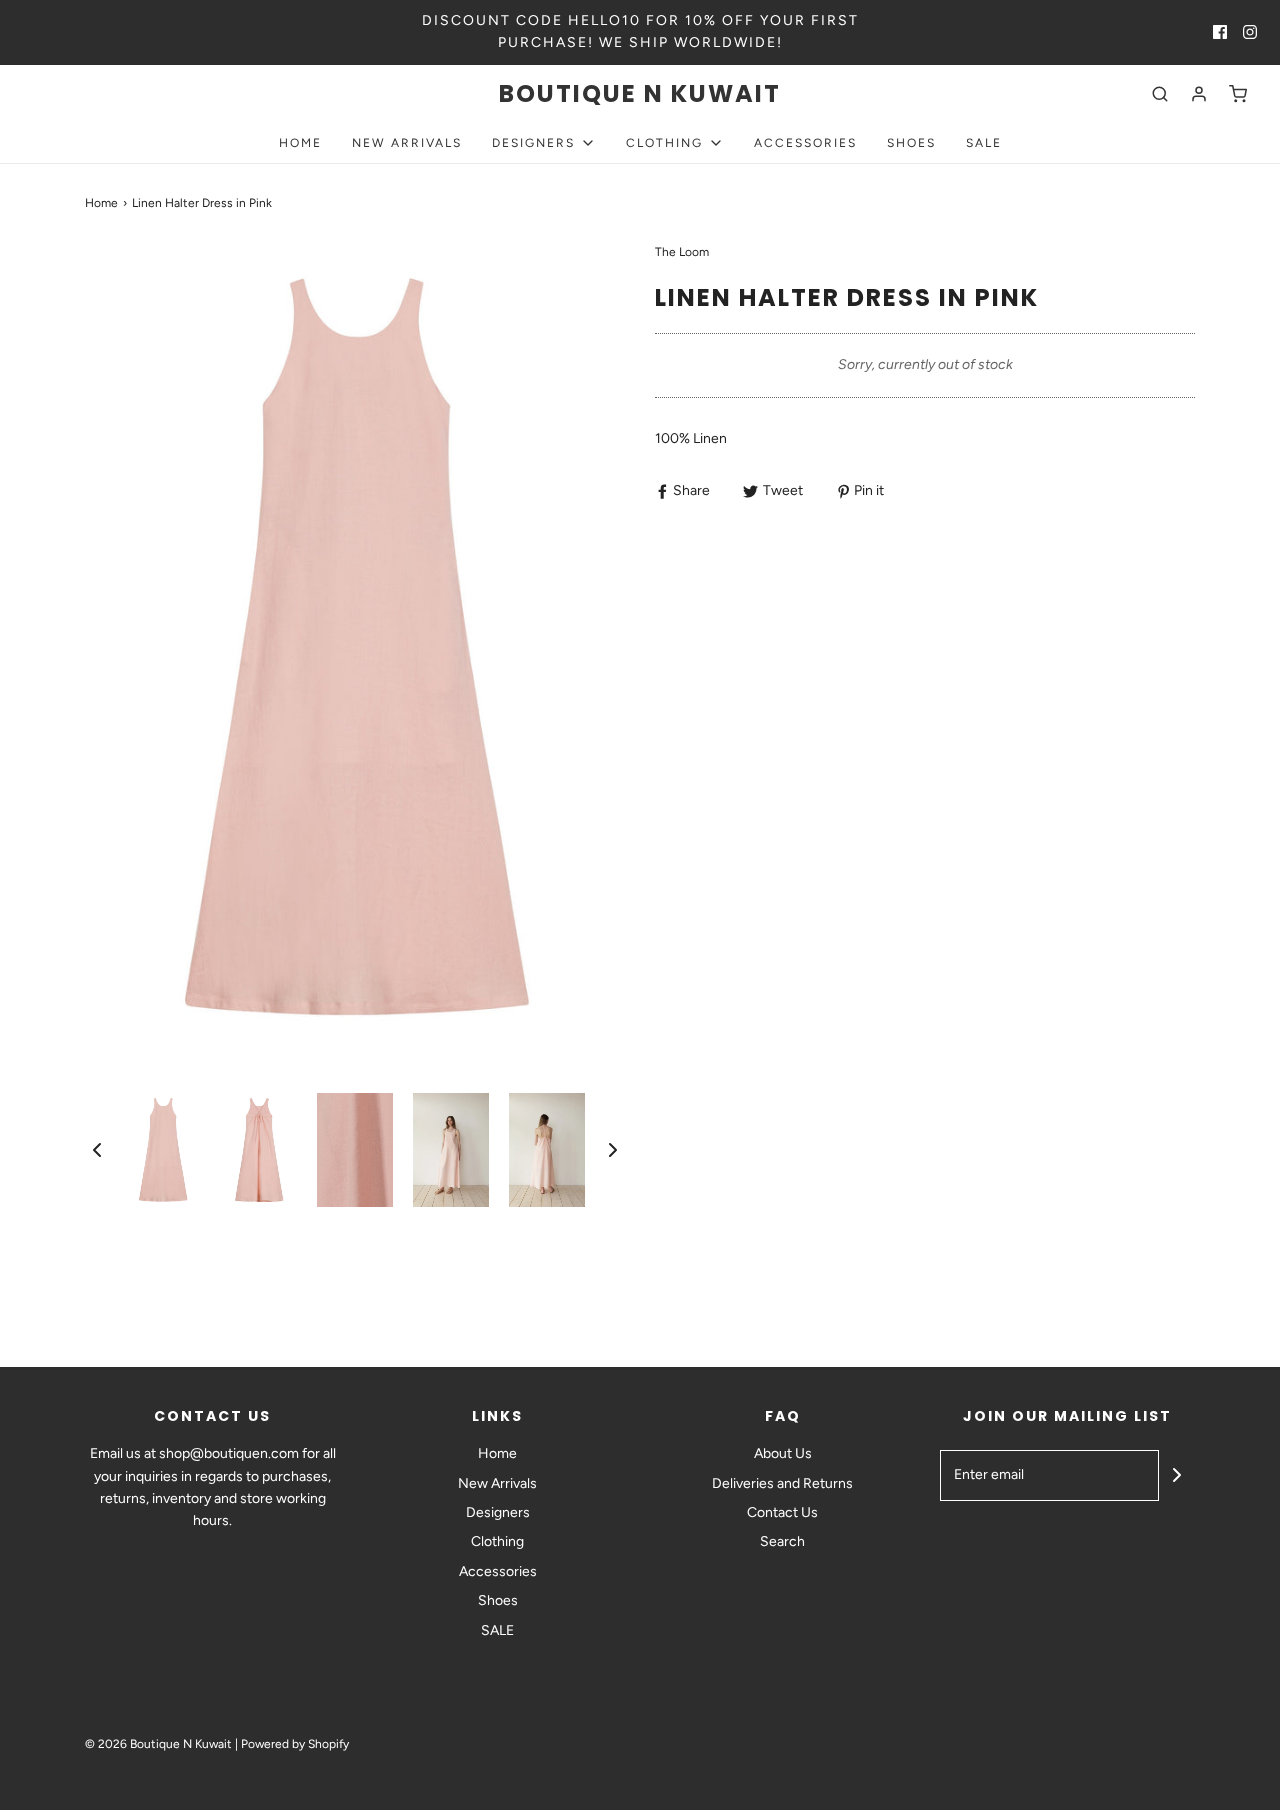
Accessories (805, 143)
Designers (498, 1512)
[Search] (1160, 94)
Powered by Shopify (295, 1744)
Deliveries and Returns (782, 1483)
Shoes (911, 143)
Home (300, 143)
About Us (783, 1453)
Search (782, 1541)
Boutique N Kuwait (640, 94)
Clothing (497, 1541)
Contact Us (782, 1512)
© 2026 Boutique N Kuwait (158, 1744)
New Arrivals (407, 143)
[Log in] (1199, 94)
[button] (97, 1150)
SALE (984, 143)
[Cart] (1238, 94)
